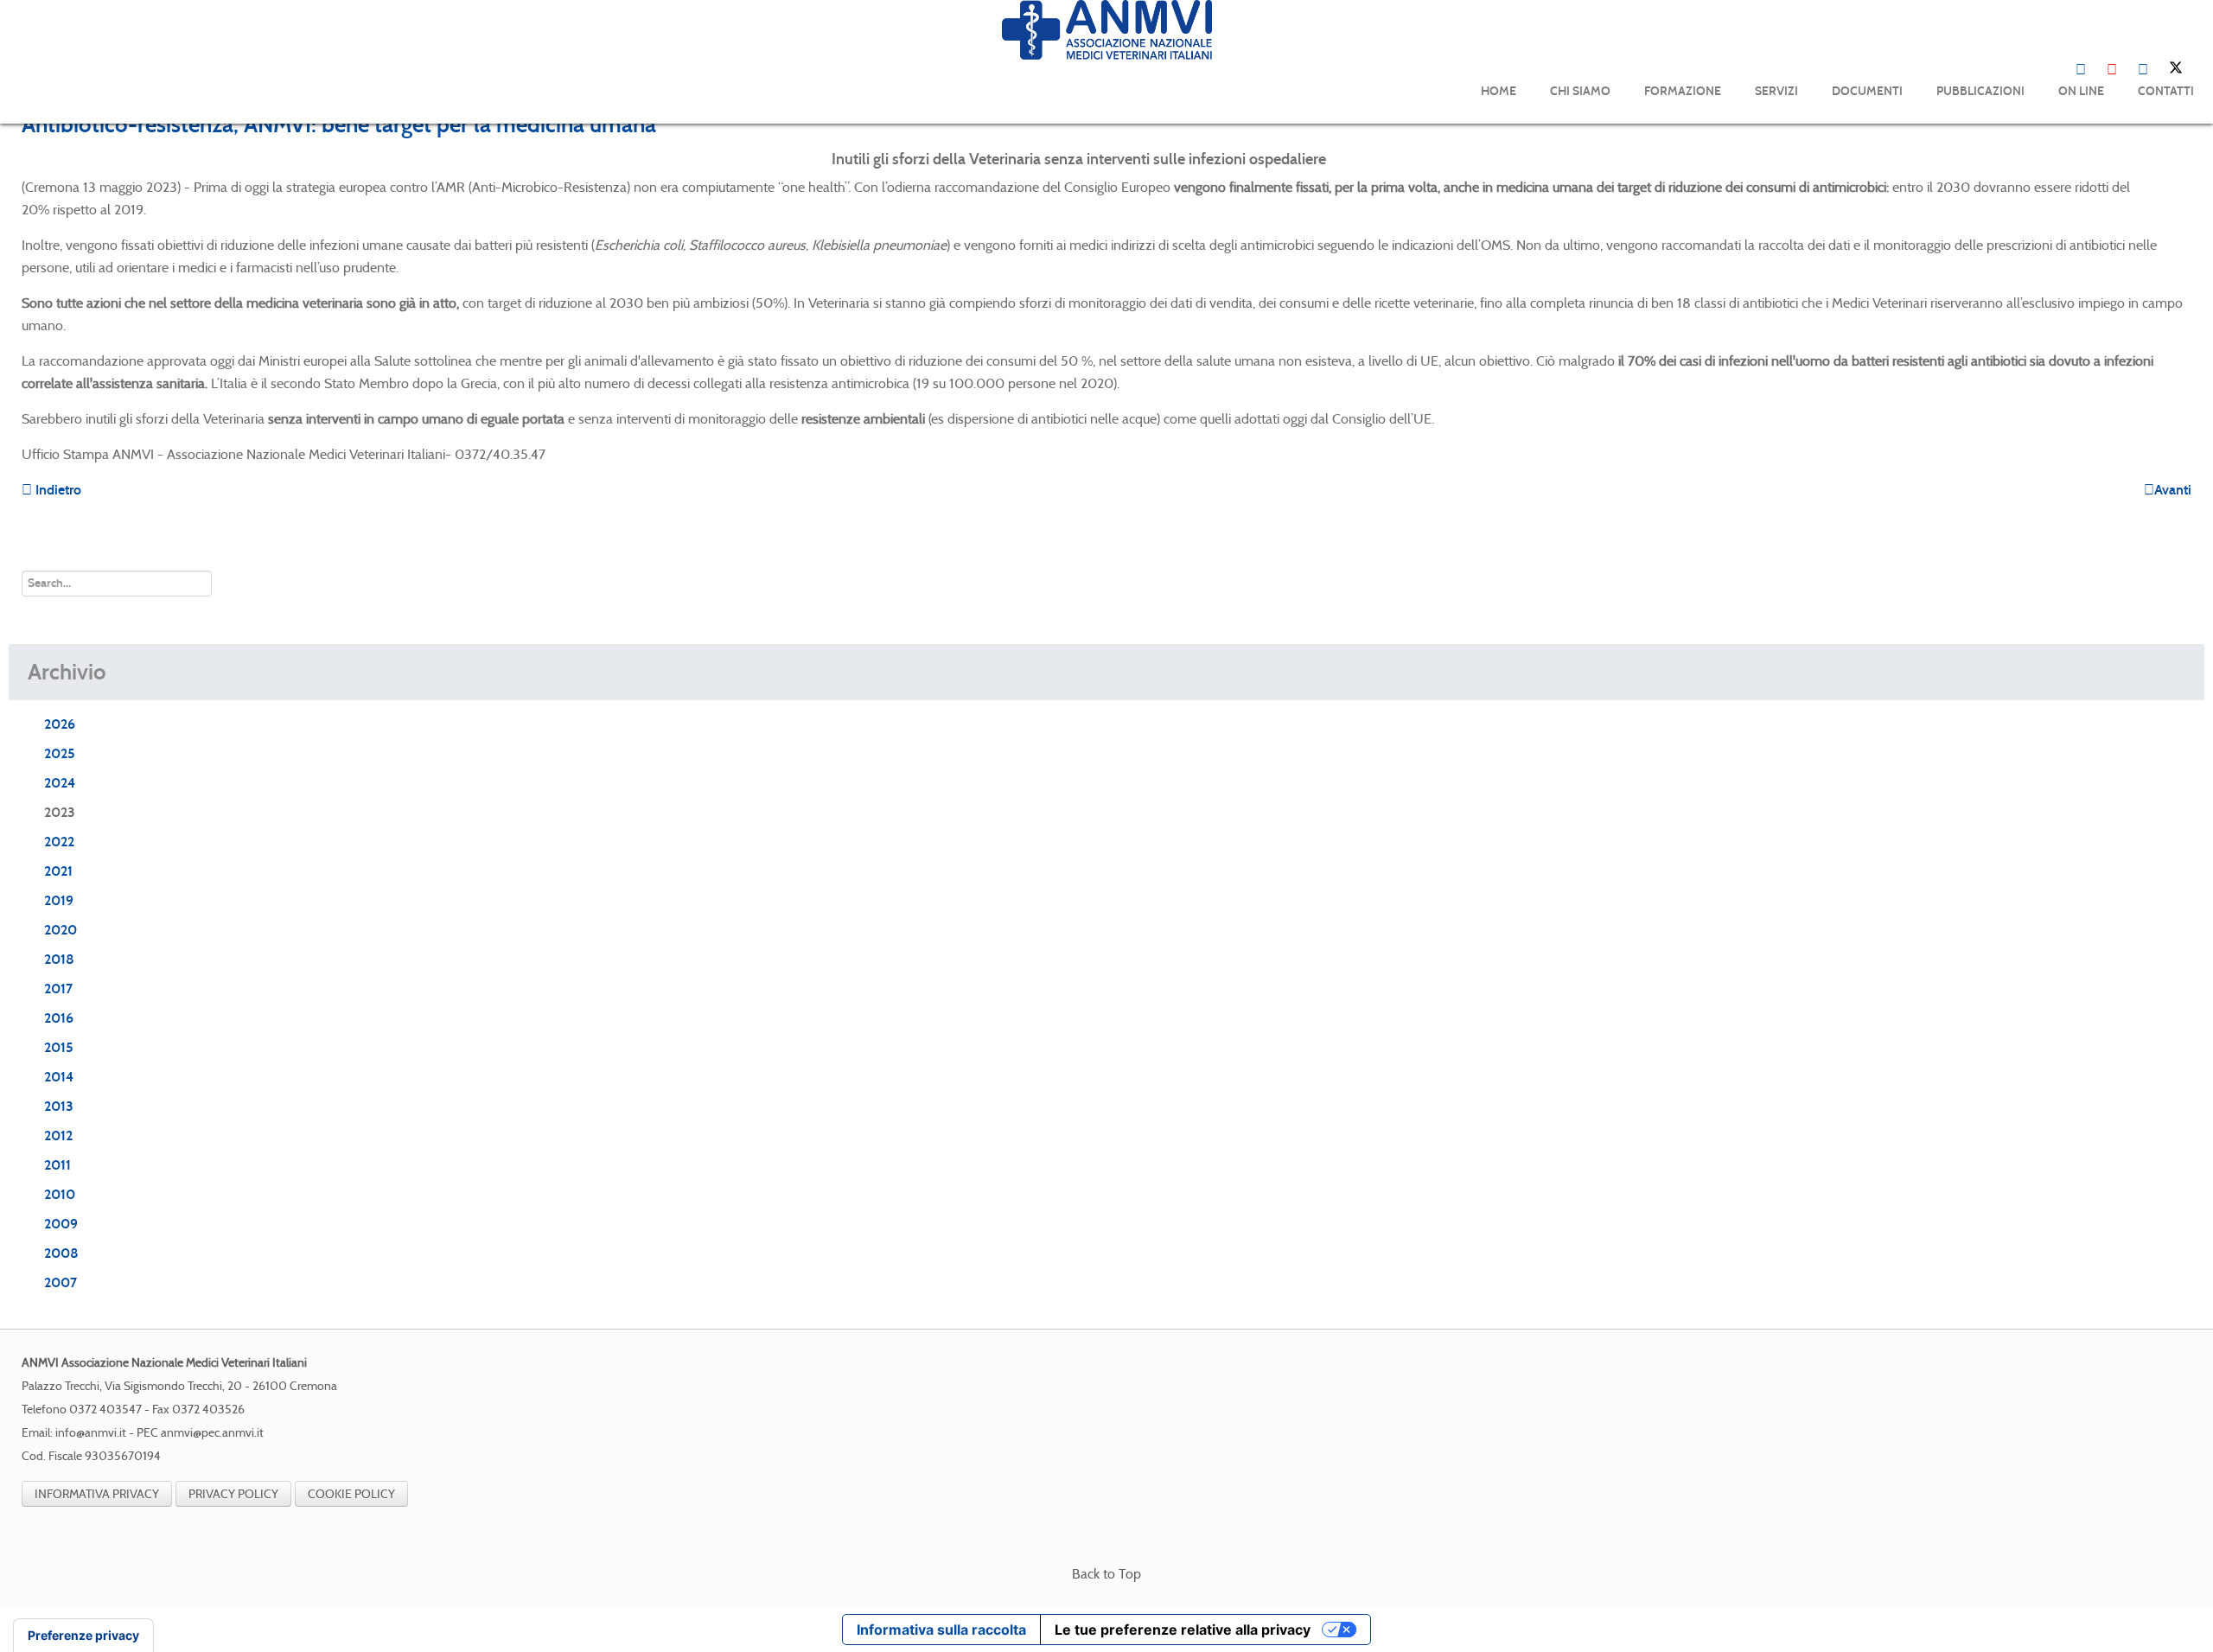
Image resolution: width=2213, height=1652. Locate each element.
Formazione (1683, 91)
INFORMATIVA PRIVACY (97, 1494)
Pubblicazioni (1980, 91)
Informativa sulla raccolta (941, 1630)
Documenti (1867, 91)
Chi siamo (1580, 91)
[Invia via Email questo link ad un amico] (2186, 162)
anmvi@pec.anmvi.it (212, 1433)
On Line (2081, 91)
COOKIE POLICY (351, 1494)
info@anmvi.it (91, 1433)
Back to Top (1106, 1574)
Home (1499, 91)
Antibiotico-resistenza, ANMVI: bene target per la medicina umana (339, 124)
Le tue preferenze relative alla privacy (1183, 1630)
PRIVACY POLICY (233, 1494)
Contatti (2166, 91)
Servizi (1776, 91)
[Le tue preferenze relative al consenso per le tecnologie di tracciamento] (83, 1636)
